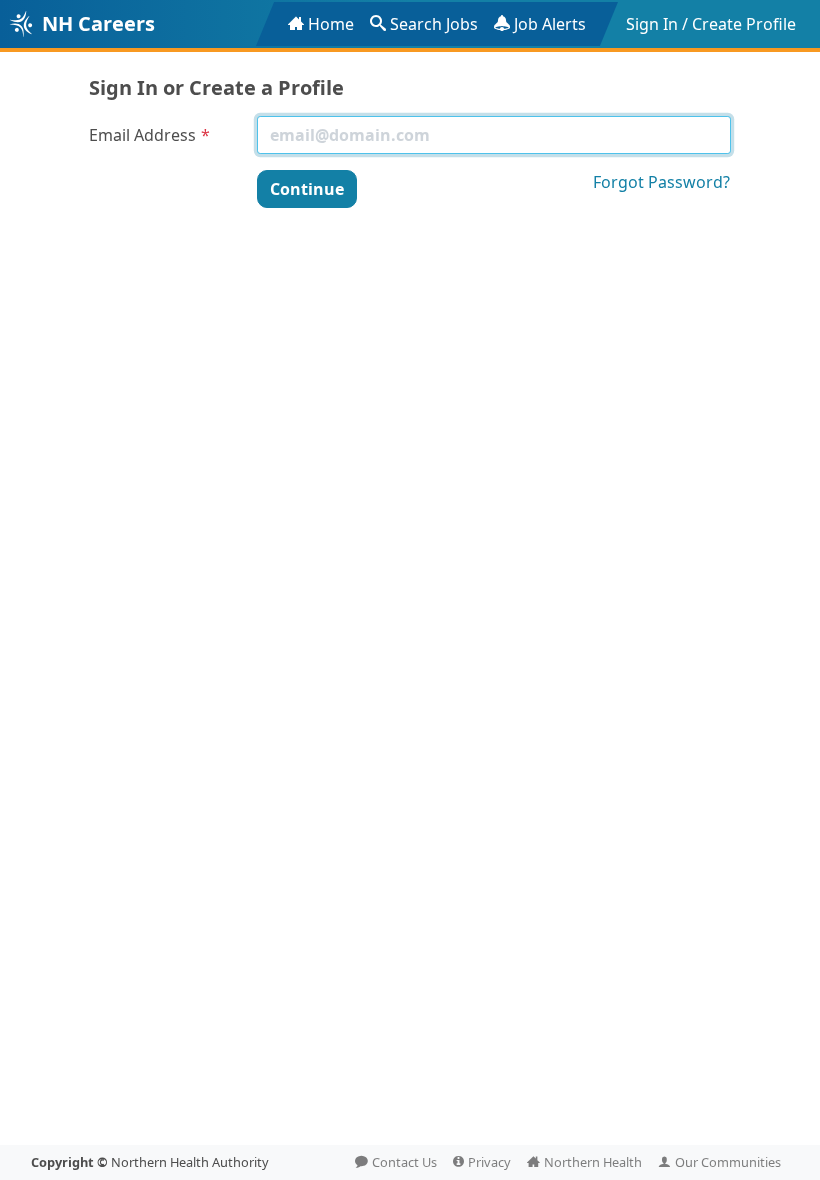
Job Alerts (550, 24)
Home (331, 24)
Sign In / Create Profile (711, 24)
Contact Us (404, 1162)
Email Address (142, 135)
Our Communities (728, 1162)
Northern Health (593, 1162)
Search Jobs (434, 24)
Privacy (489, 1162)
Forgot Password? (661, 182)
